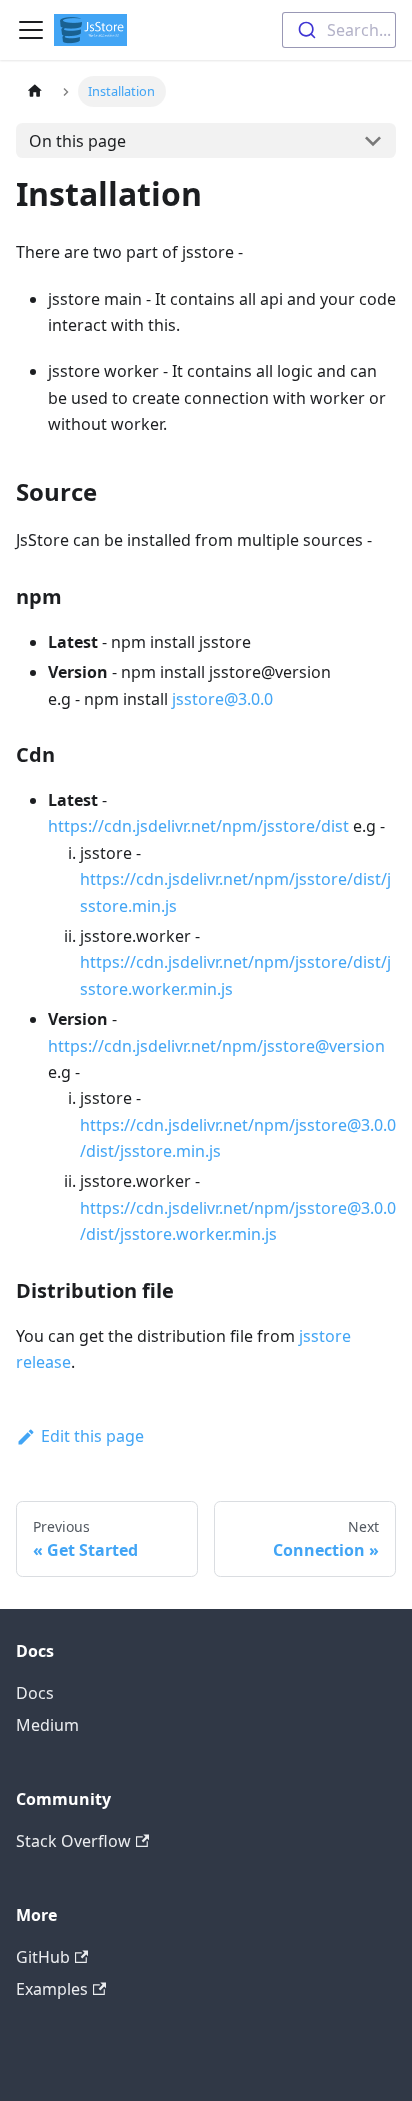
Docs (35, 1693)
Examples (52, 1989)
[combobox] (339, 30)
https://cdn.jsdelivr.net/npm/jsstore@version (216, 1046)
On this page (77, 141)
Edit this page (92, 1436)
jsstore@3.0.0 (222, 699)
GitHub (43, 1957)
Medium (47, 1725)
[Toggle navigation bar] (31, 30)
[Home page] (35, 91)
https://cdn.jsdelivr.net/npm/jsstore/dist (198, 826)
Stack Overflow (73, 1841)
